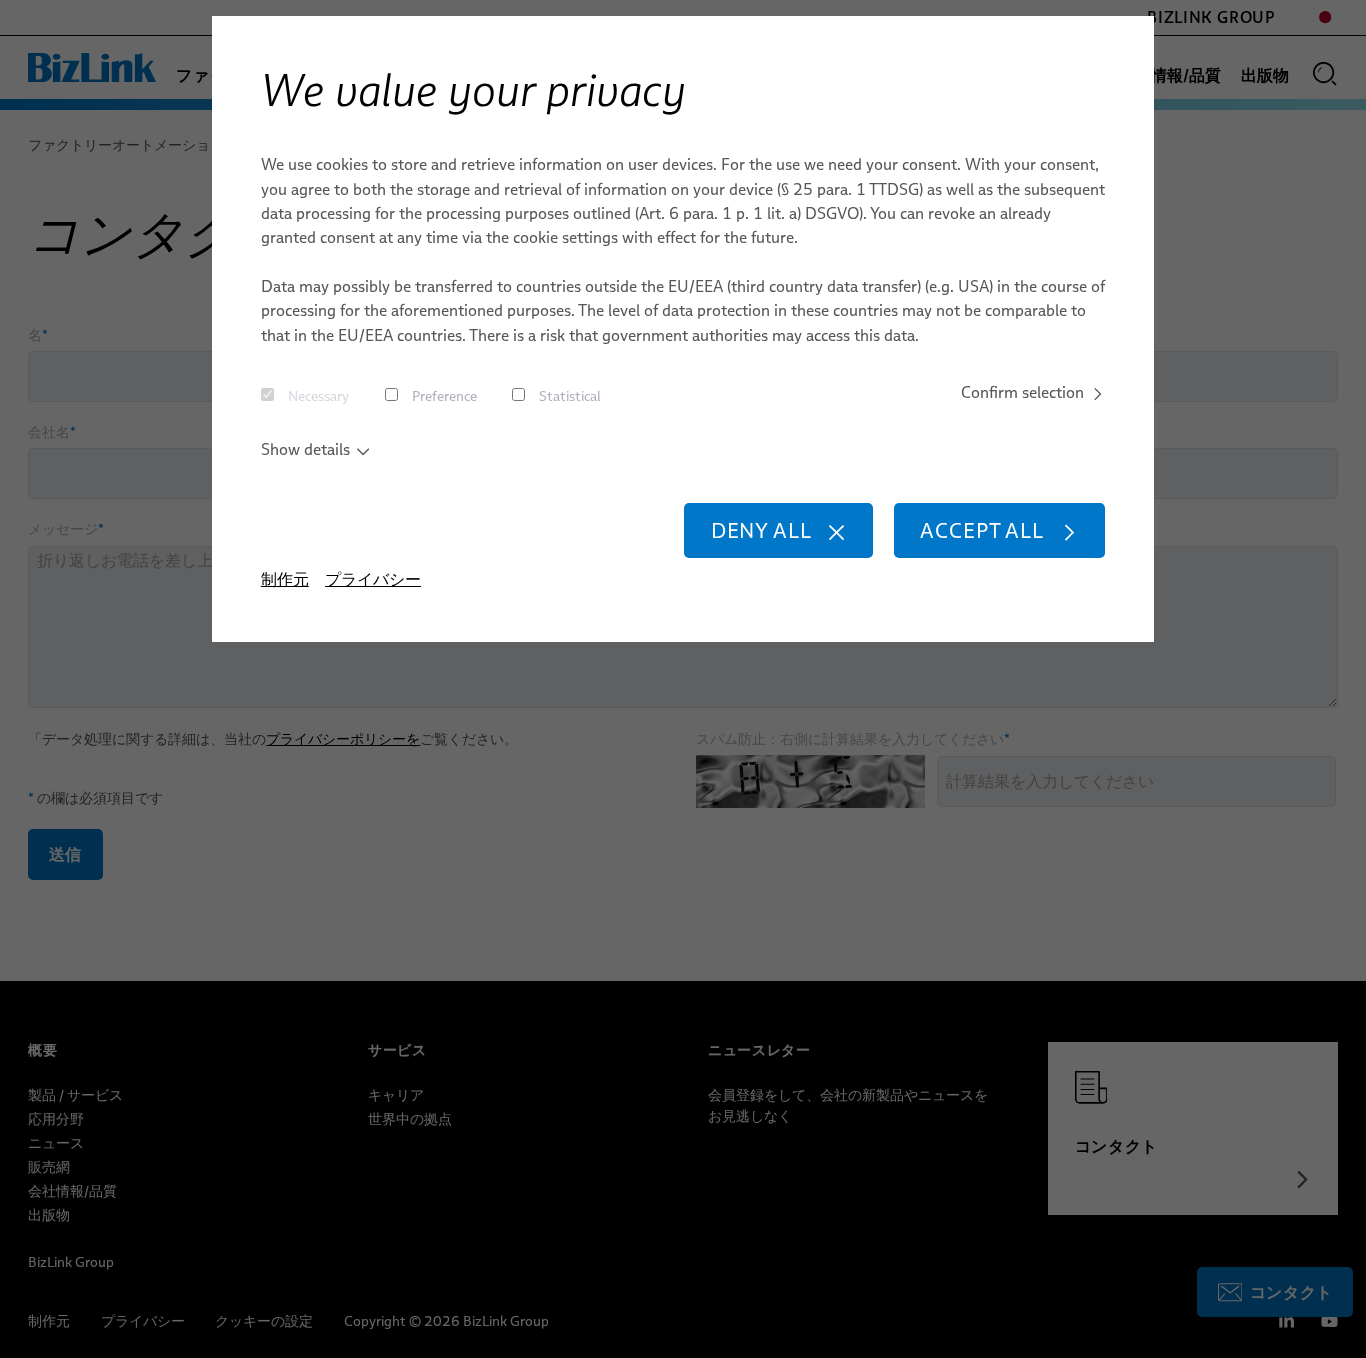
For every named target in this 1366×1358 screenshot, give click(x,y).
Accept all (981, 530)
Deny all (761, 530)
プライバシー (373, 579)
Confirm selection (1022, 392)
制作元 (285, 579)
